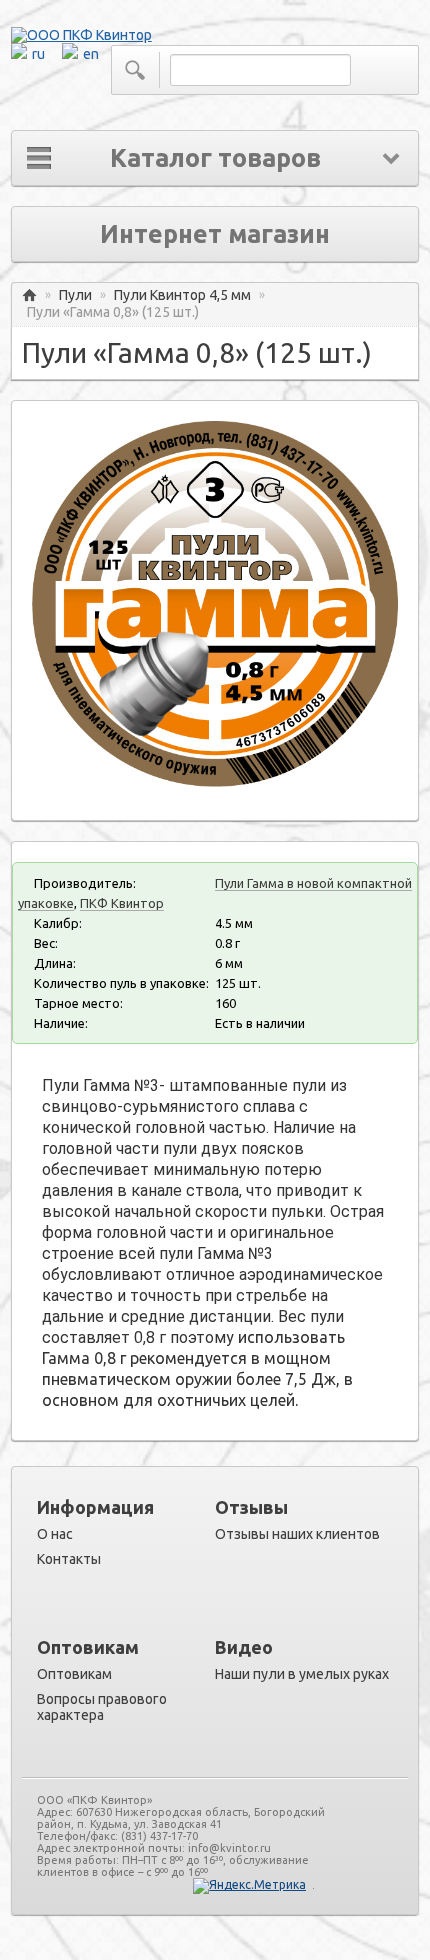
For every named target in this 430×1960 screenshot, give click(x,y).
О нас (55, 1534)
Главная (29, 295)
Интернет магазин (215, 234)
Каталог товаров (215, 158)
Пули (75, 295)
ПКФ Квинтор (122, 903)
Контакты (69, 1559)
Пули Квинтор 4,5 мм (182, 295)
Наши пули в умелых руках (302, 1674)
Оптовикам (74, 1674)
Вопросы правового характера (102, 1707)
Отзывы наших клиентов (297, 1534)
